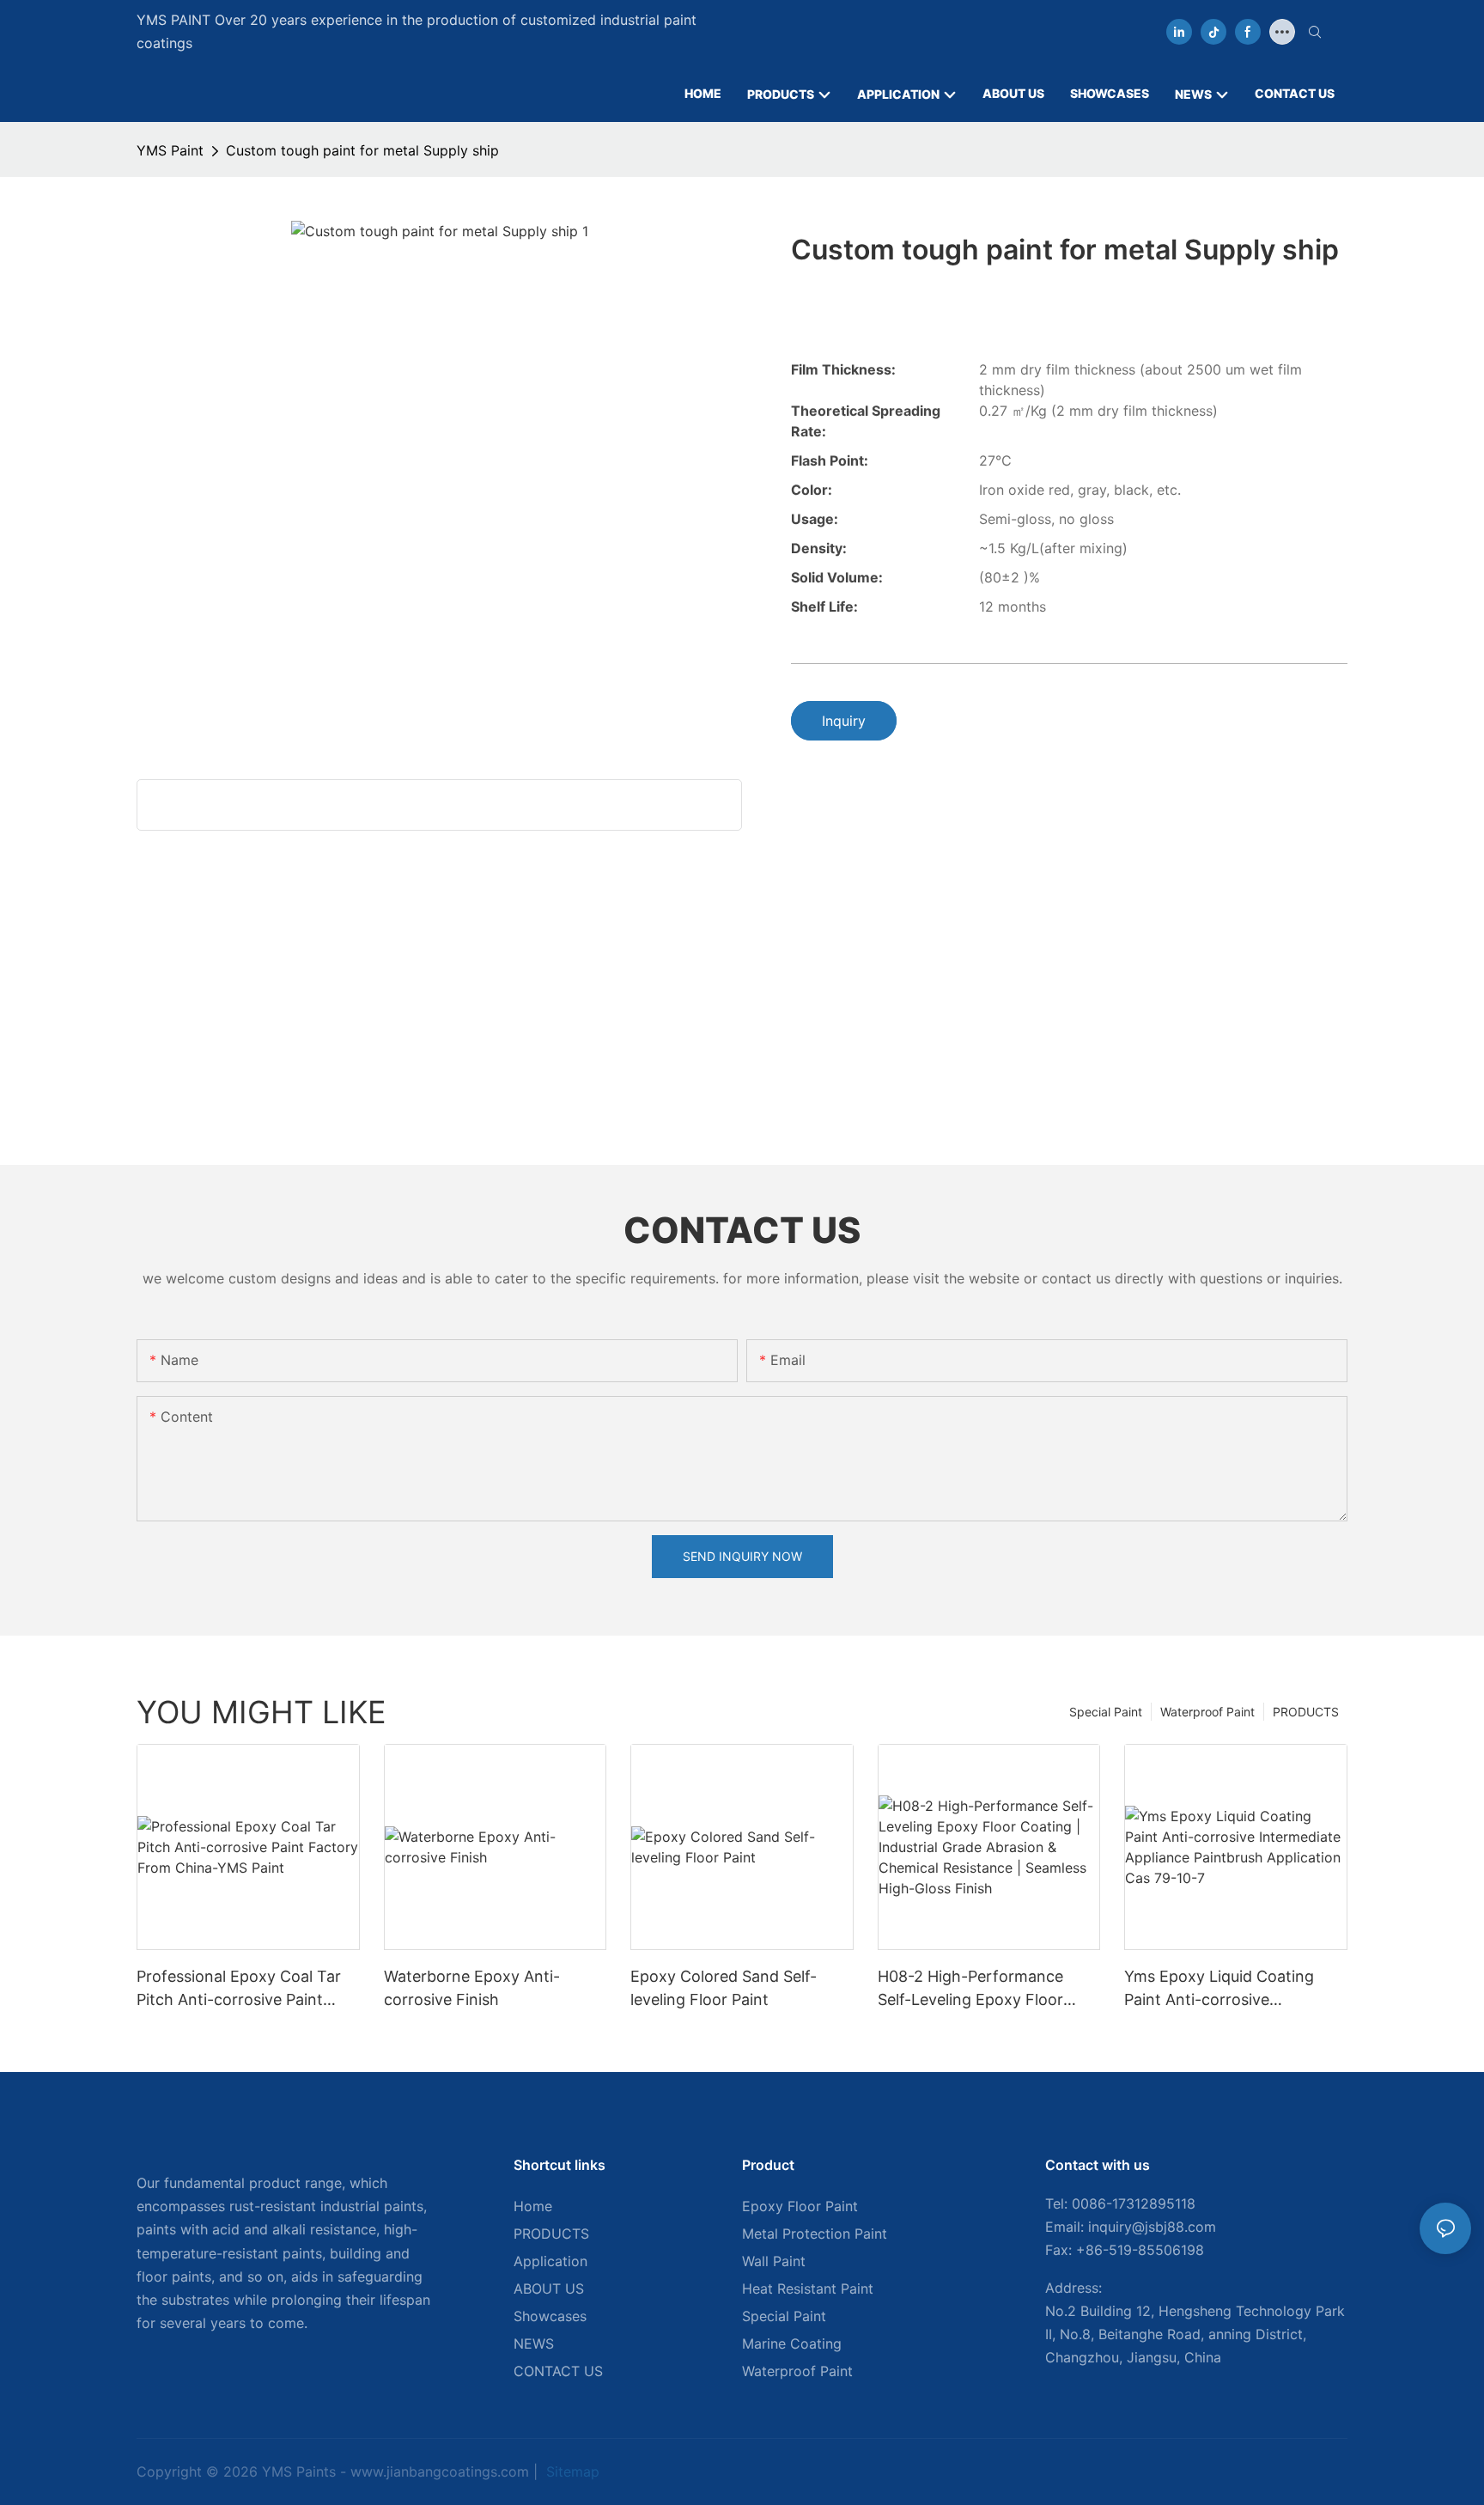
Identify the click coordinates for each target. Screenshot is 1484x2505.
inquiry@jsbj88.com (1152, 2227)
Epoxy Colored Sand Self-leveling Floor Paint (724, 1988)
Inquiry (844, 721)
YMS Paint (170, 150)
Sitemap (571, 2471)
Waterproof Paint (1207, 1712)
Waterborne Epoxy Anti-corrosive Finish (472, 1988)
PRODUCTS (1306, 1712)
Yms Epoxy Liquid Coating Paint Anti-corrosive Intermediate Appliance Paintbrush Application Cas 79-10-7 (1222, 1989)
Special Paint (1106, 1712)
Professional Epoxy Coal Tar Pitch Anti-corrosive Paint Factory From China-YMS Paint (239, 1989)
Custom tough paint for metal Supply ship (362, 150)
